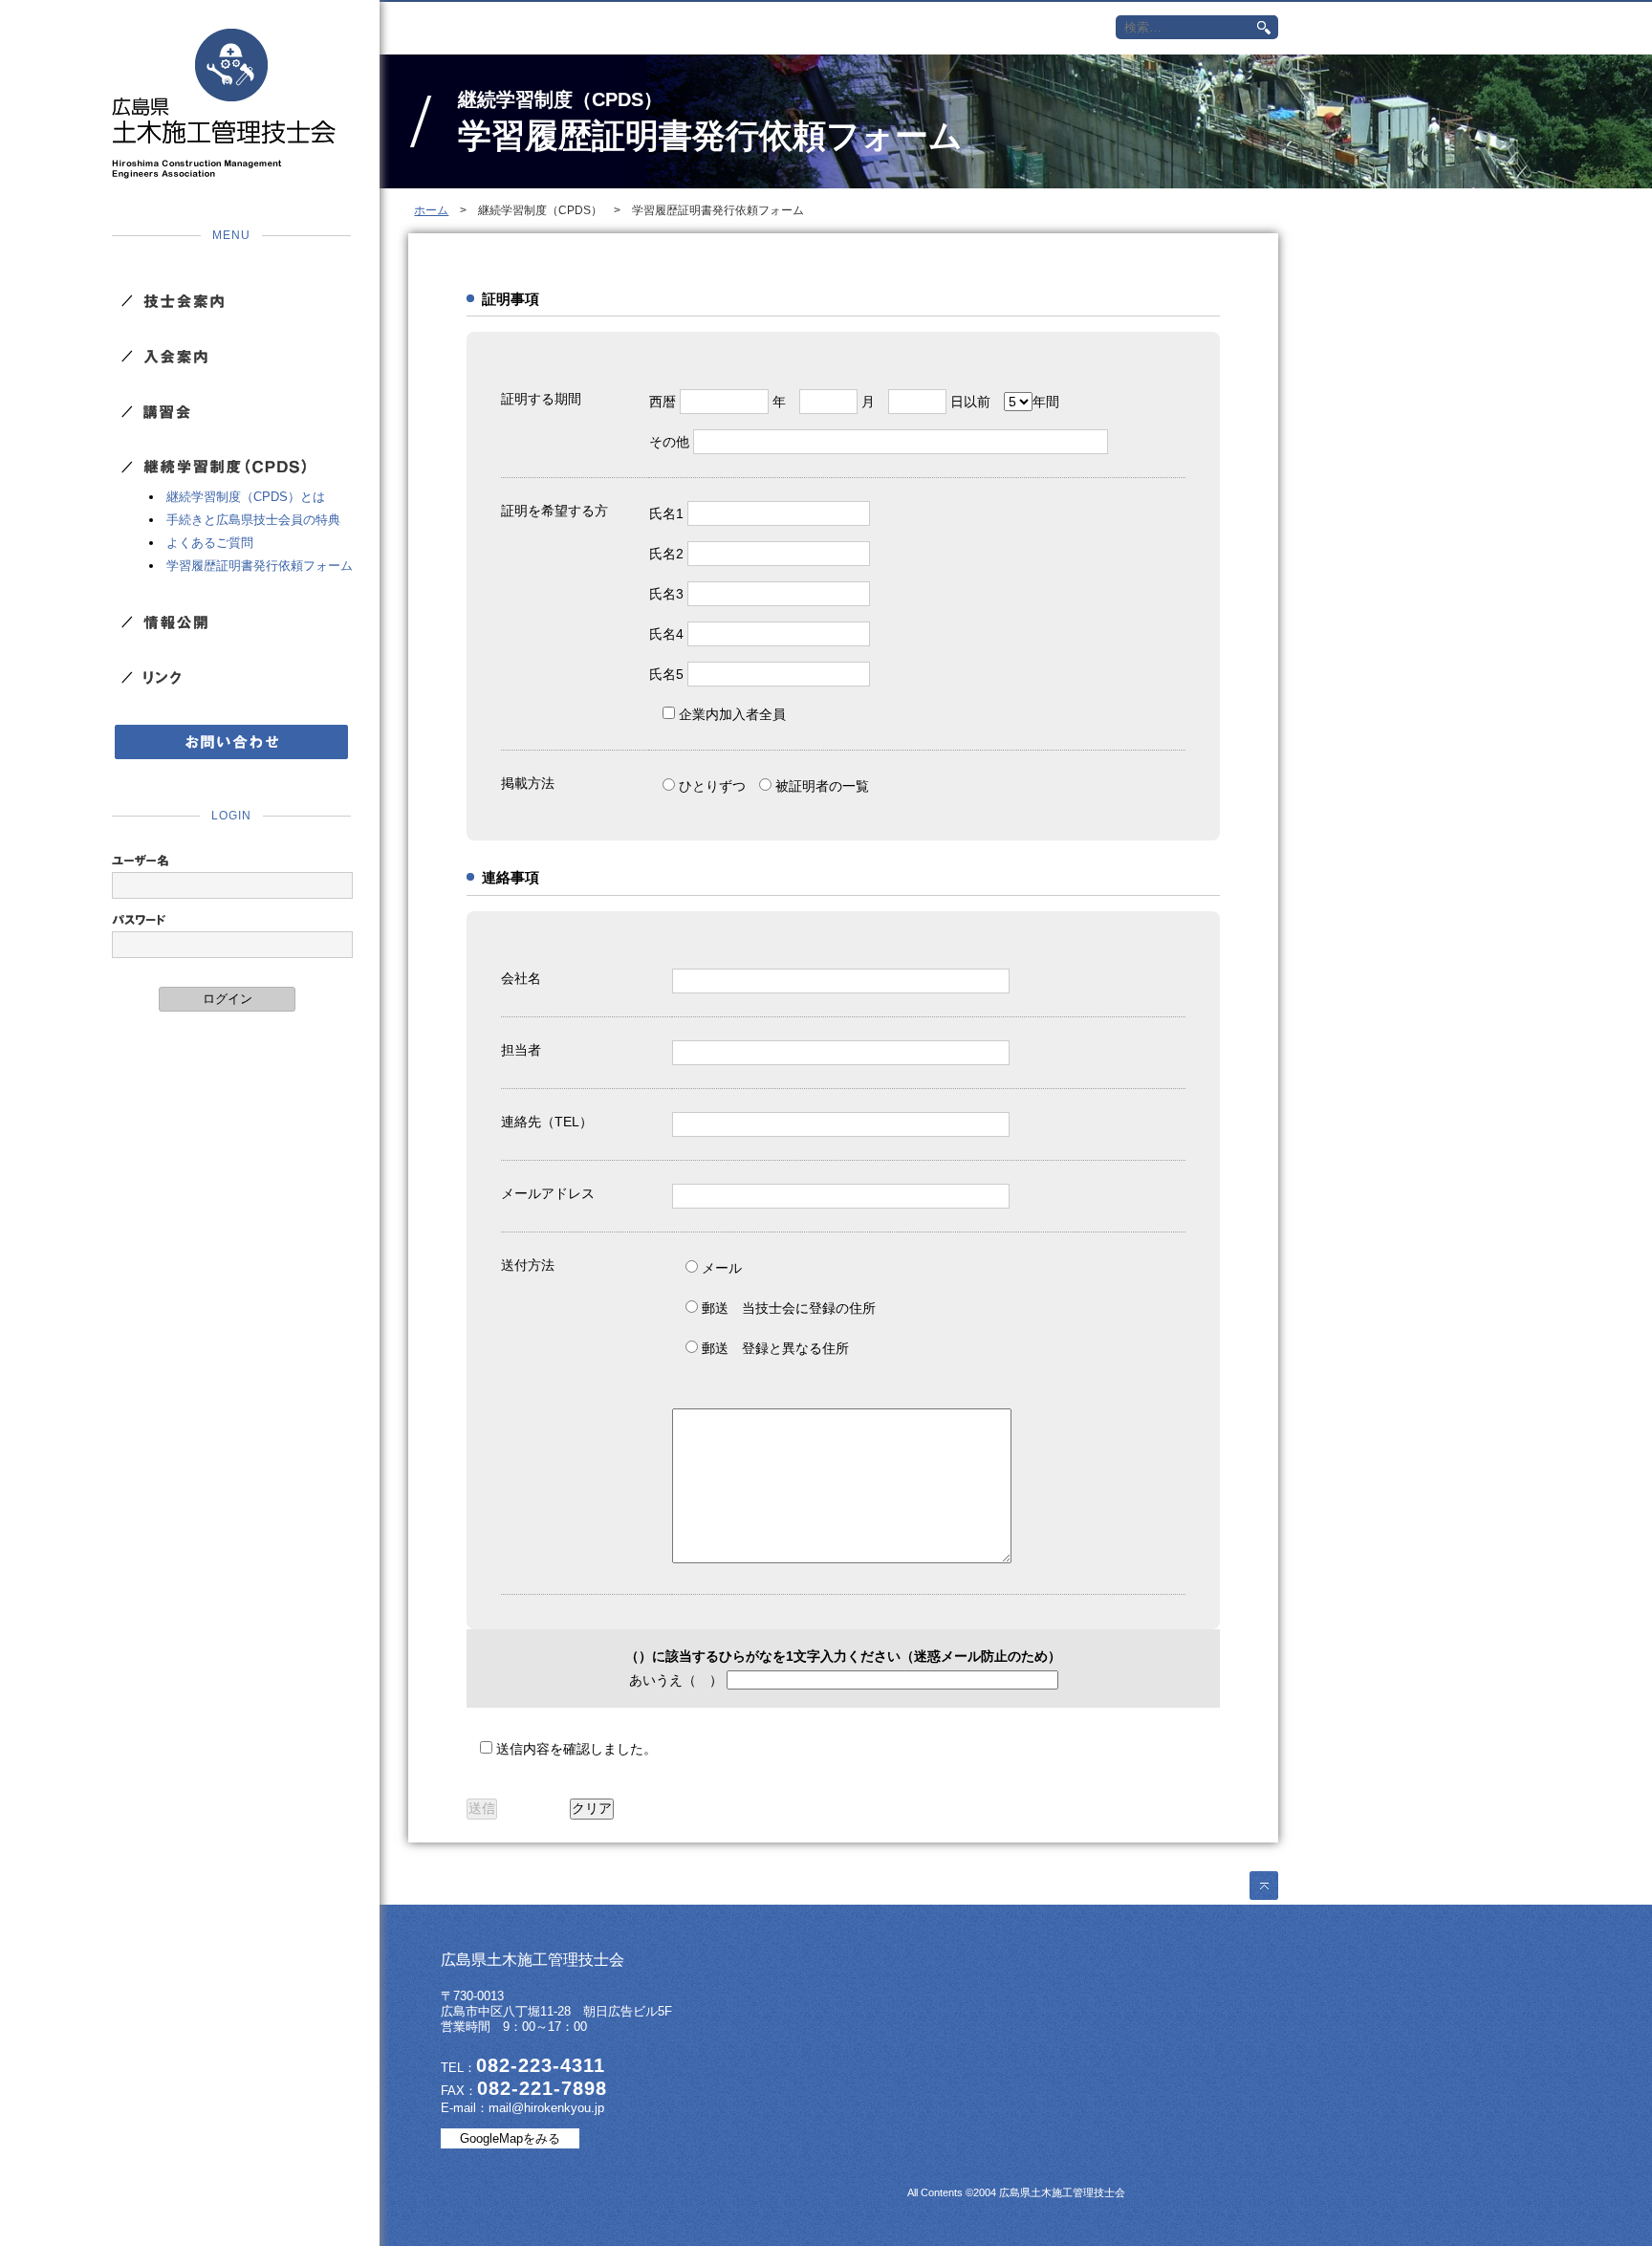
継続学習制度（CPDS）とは (246, 497)
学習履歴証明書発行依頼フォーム (260, 566)
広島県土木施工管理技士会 (224, 104)
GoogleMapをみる (510, 2138)
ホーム (431, 210)
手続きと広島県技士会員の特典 (253, 520)
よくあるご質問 (210, 543)
